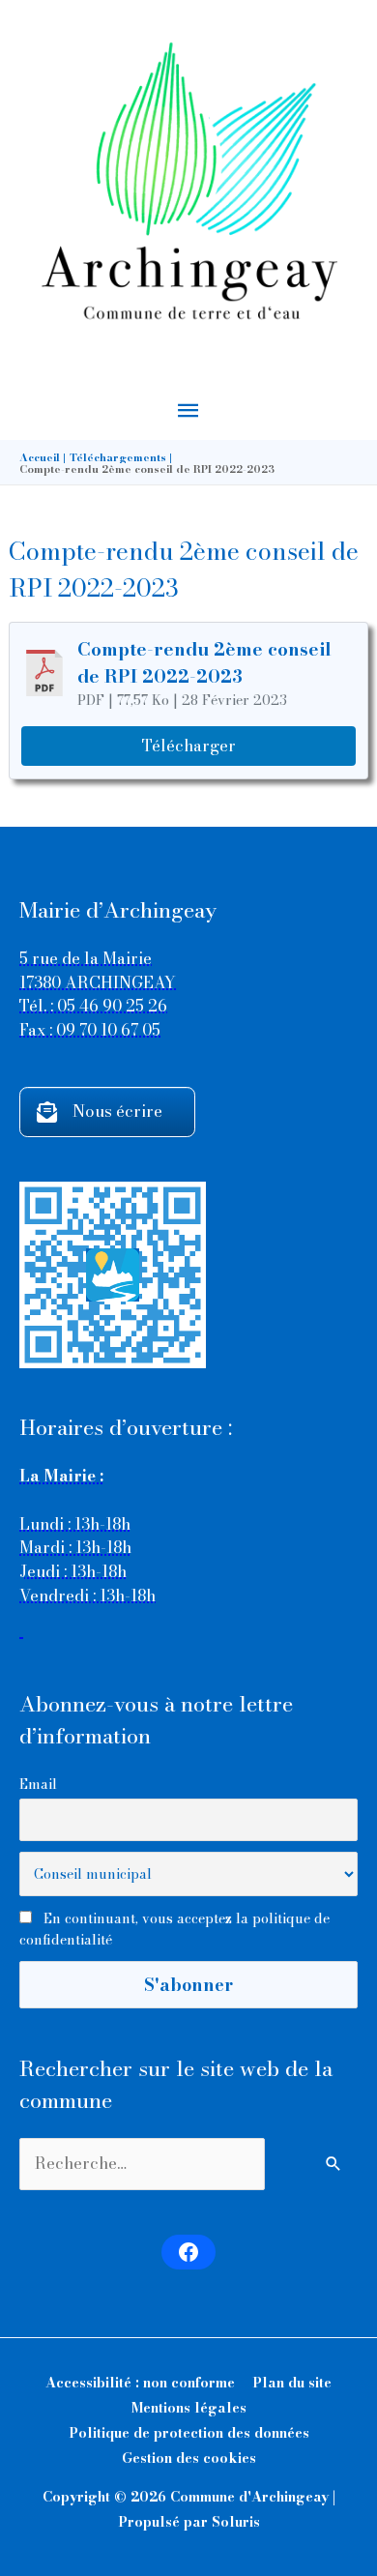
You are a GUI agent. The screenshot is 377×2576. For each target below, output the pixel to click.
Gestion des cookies (189, 2458)
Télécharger (189, 746)
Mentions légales (189, 2408)
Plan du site (292, 2383)
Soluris (236, 2522)
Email (38, 1784)
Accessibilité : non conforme (140, 2383)
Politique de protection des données (189, 2433)
